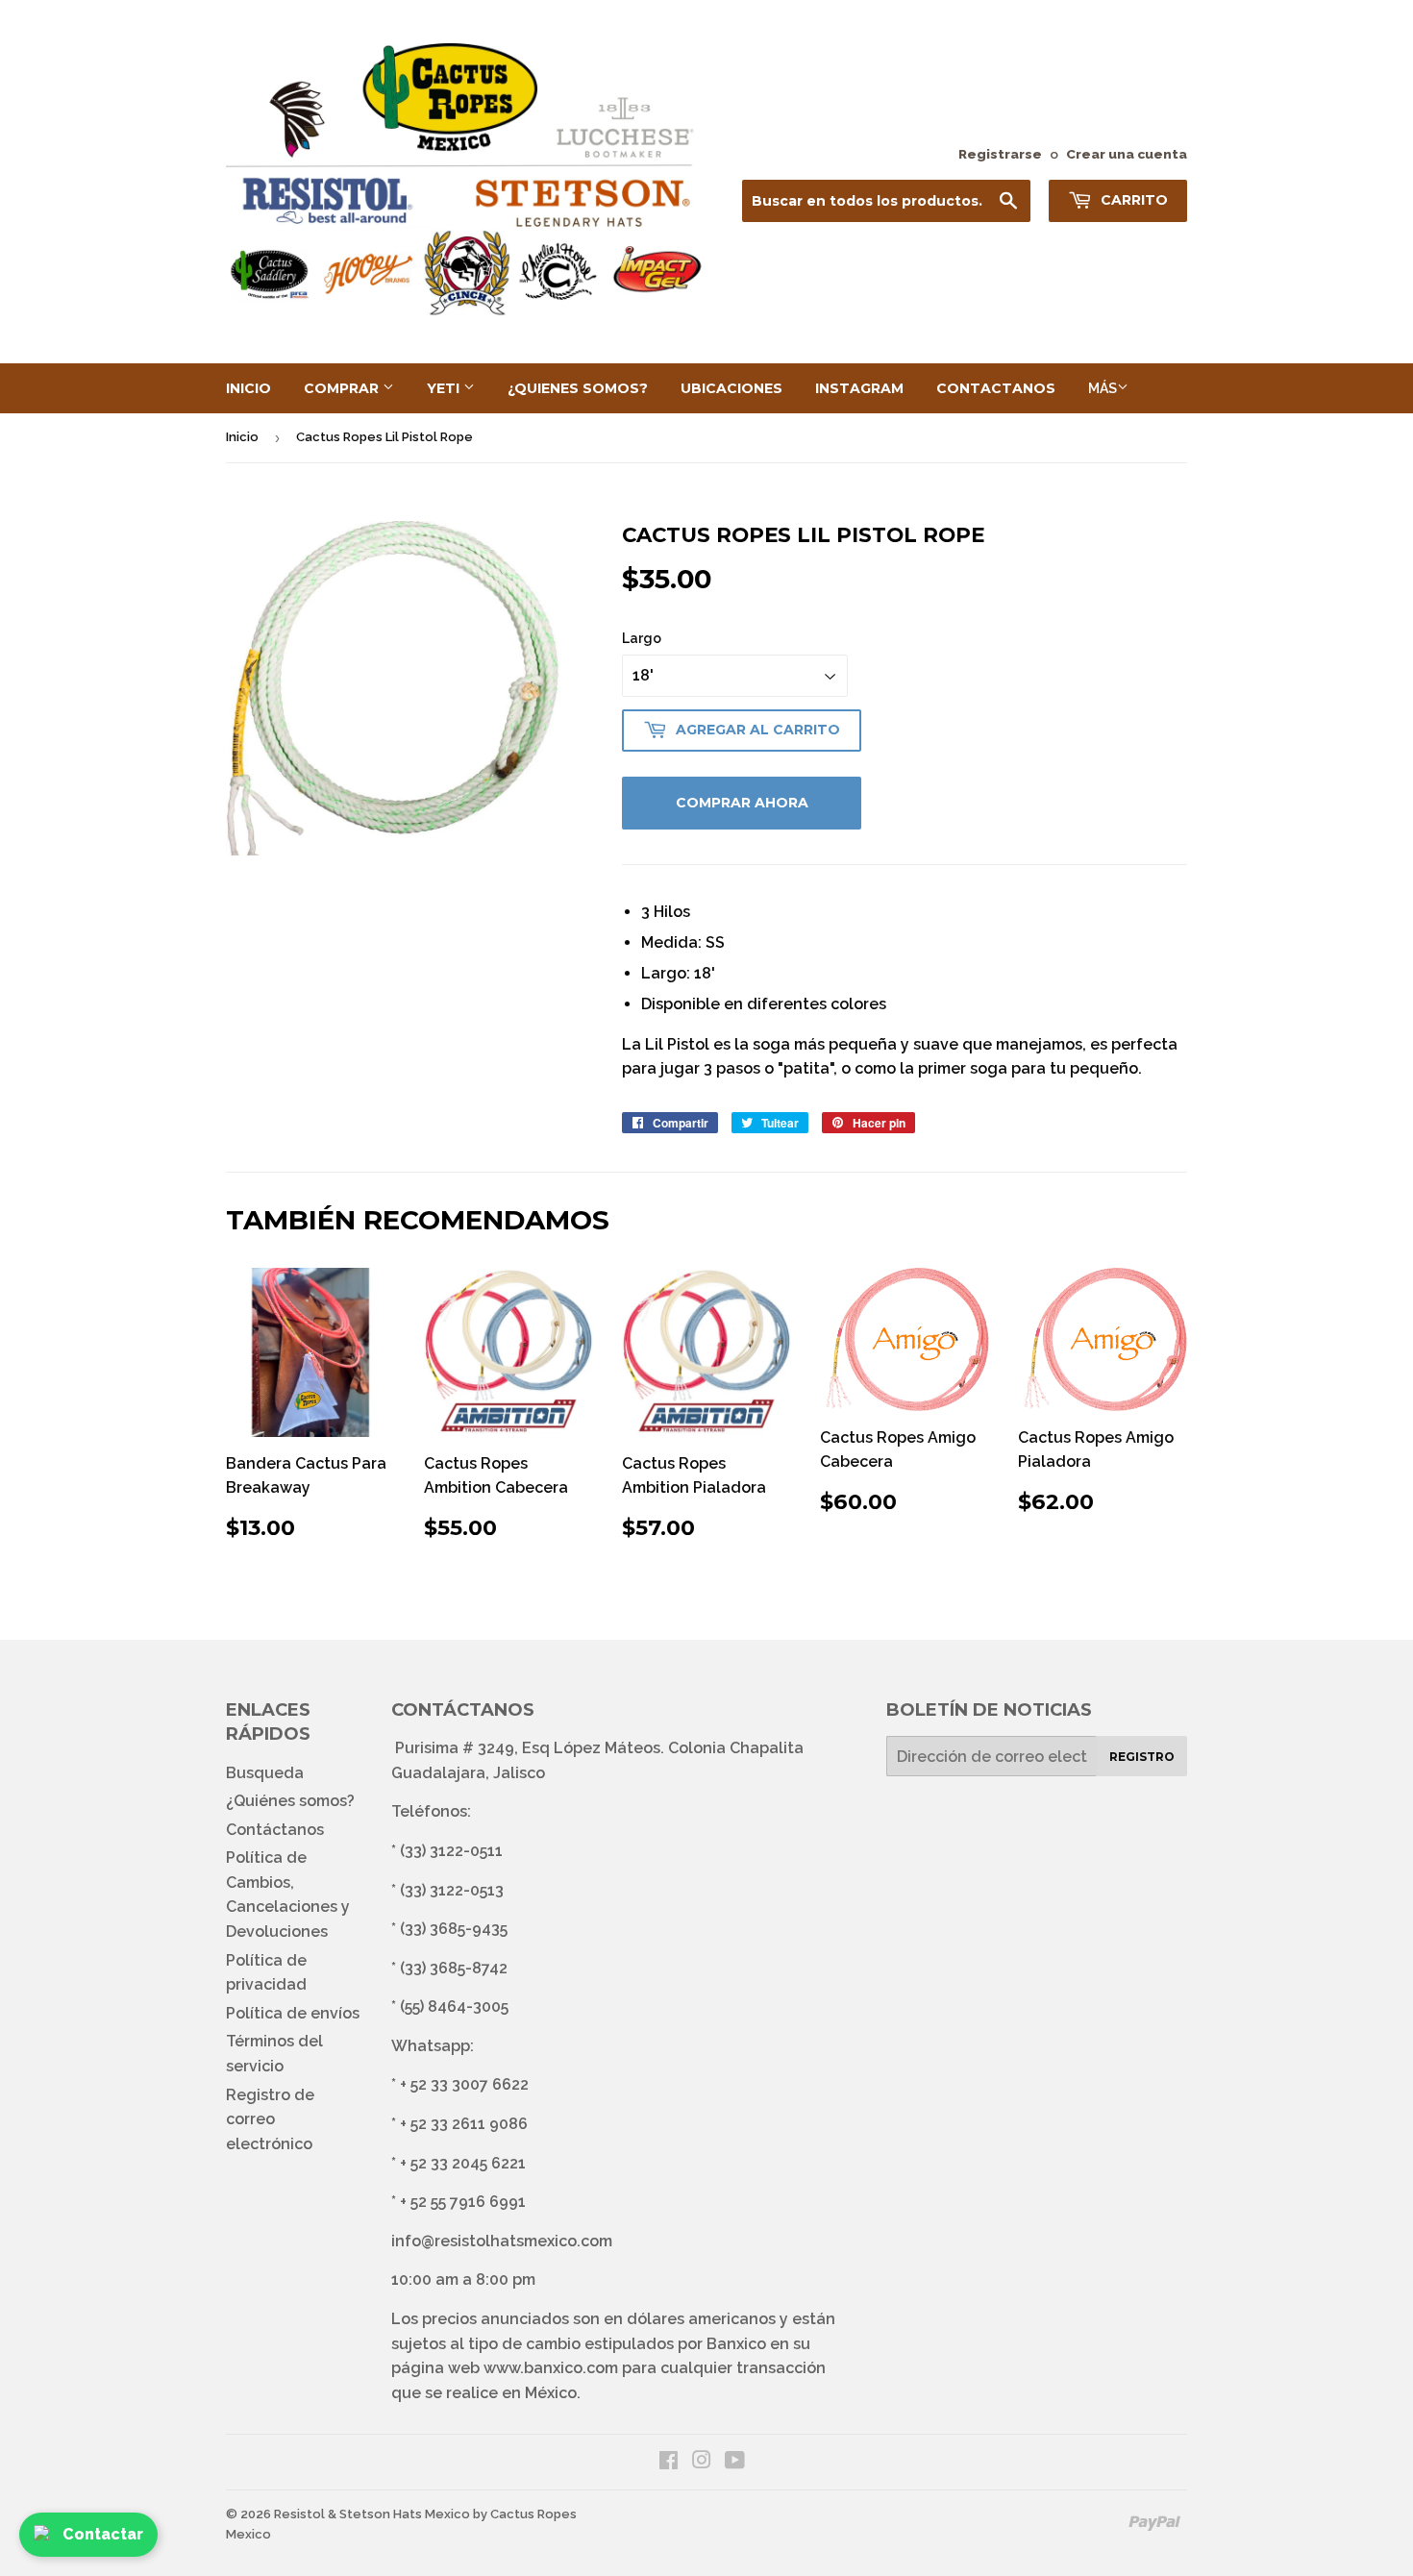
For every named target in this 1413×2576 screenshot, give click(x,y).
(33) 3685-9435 (454, 1929)
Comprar (343, 388)
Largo (642, 638)
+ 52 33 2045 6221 (463, 2163)
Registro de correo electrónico (270, 2119)
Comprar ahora (742, 803)
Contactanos (996, 388)
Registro (1142, 1757)
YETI (445, 388)
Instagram (859, 388)
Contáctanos (275, 1830)
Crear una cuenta (1127, 154)
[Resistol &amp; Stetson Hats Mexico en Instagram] (702, 2462)
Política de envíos (293, 2013)
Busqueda (265, 1773)
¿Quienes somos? (578, 388)
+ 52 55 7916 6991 (463, 2202)
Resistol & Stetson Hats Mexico (372, 2514)
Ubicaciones (731, 388)
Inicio (248, 388)
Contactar (103, 2534)
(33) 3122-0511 (451, 1851)
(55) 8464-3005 (454, 2006)
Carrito (1132, 200)
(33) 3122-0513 (452, 1890)
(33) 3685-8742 (454, 1968)
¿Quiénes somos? (290, 1801)
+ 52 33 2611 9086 (464, 2124)
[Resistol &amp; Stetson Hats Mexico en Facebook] (669, 2462)
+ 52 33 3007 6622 (464, 2084)
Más (1103, 388)
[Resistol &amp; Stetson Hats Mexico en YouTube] (735, 2462)
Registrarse (1000, 154)
